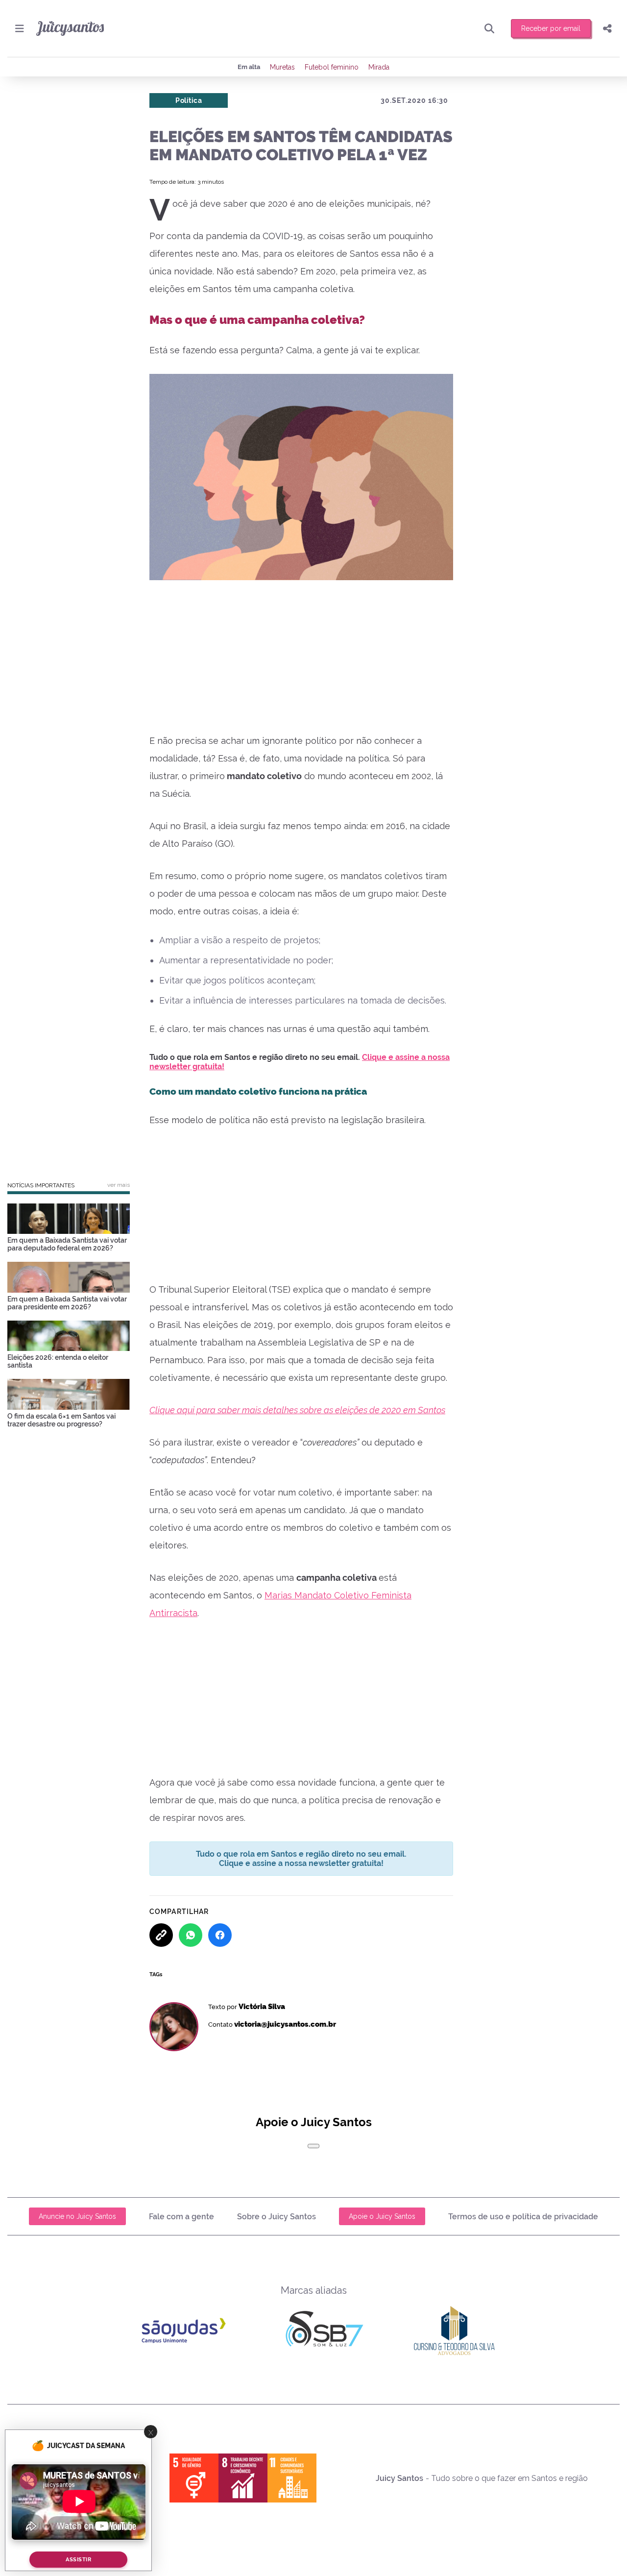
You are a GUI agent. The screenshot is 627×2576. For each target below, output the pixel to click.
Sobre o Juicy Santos (277, 2217)
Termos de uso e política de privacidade (523, 2217)
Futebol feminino (332, 67)
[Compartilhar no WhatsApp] (191, 1935)
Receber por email (551, 28)
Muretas (282, 67)
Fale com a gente (181, 2217)
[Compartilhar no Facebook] (220, 1935)
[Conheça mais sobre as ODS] (243, 2478)
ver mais (119, 1185)
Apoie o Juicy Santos (382, 2216)
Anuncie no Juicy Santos (77, 2216)
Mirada (379, 67)
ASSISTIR (78, 2560)
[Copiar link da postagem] (161, 1935)
